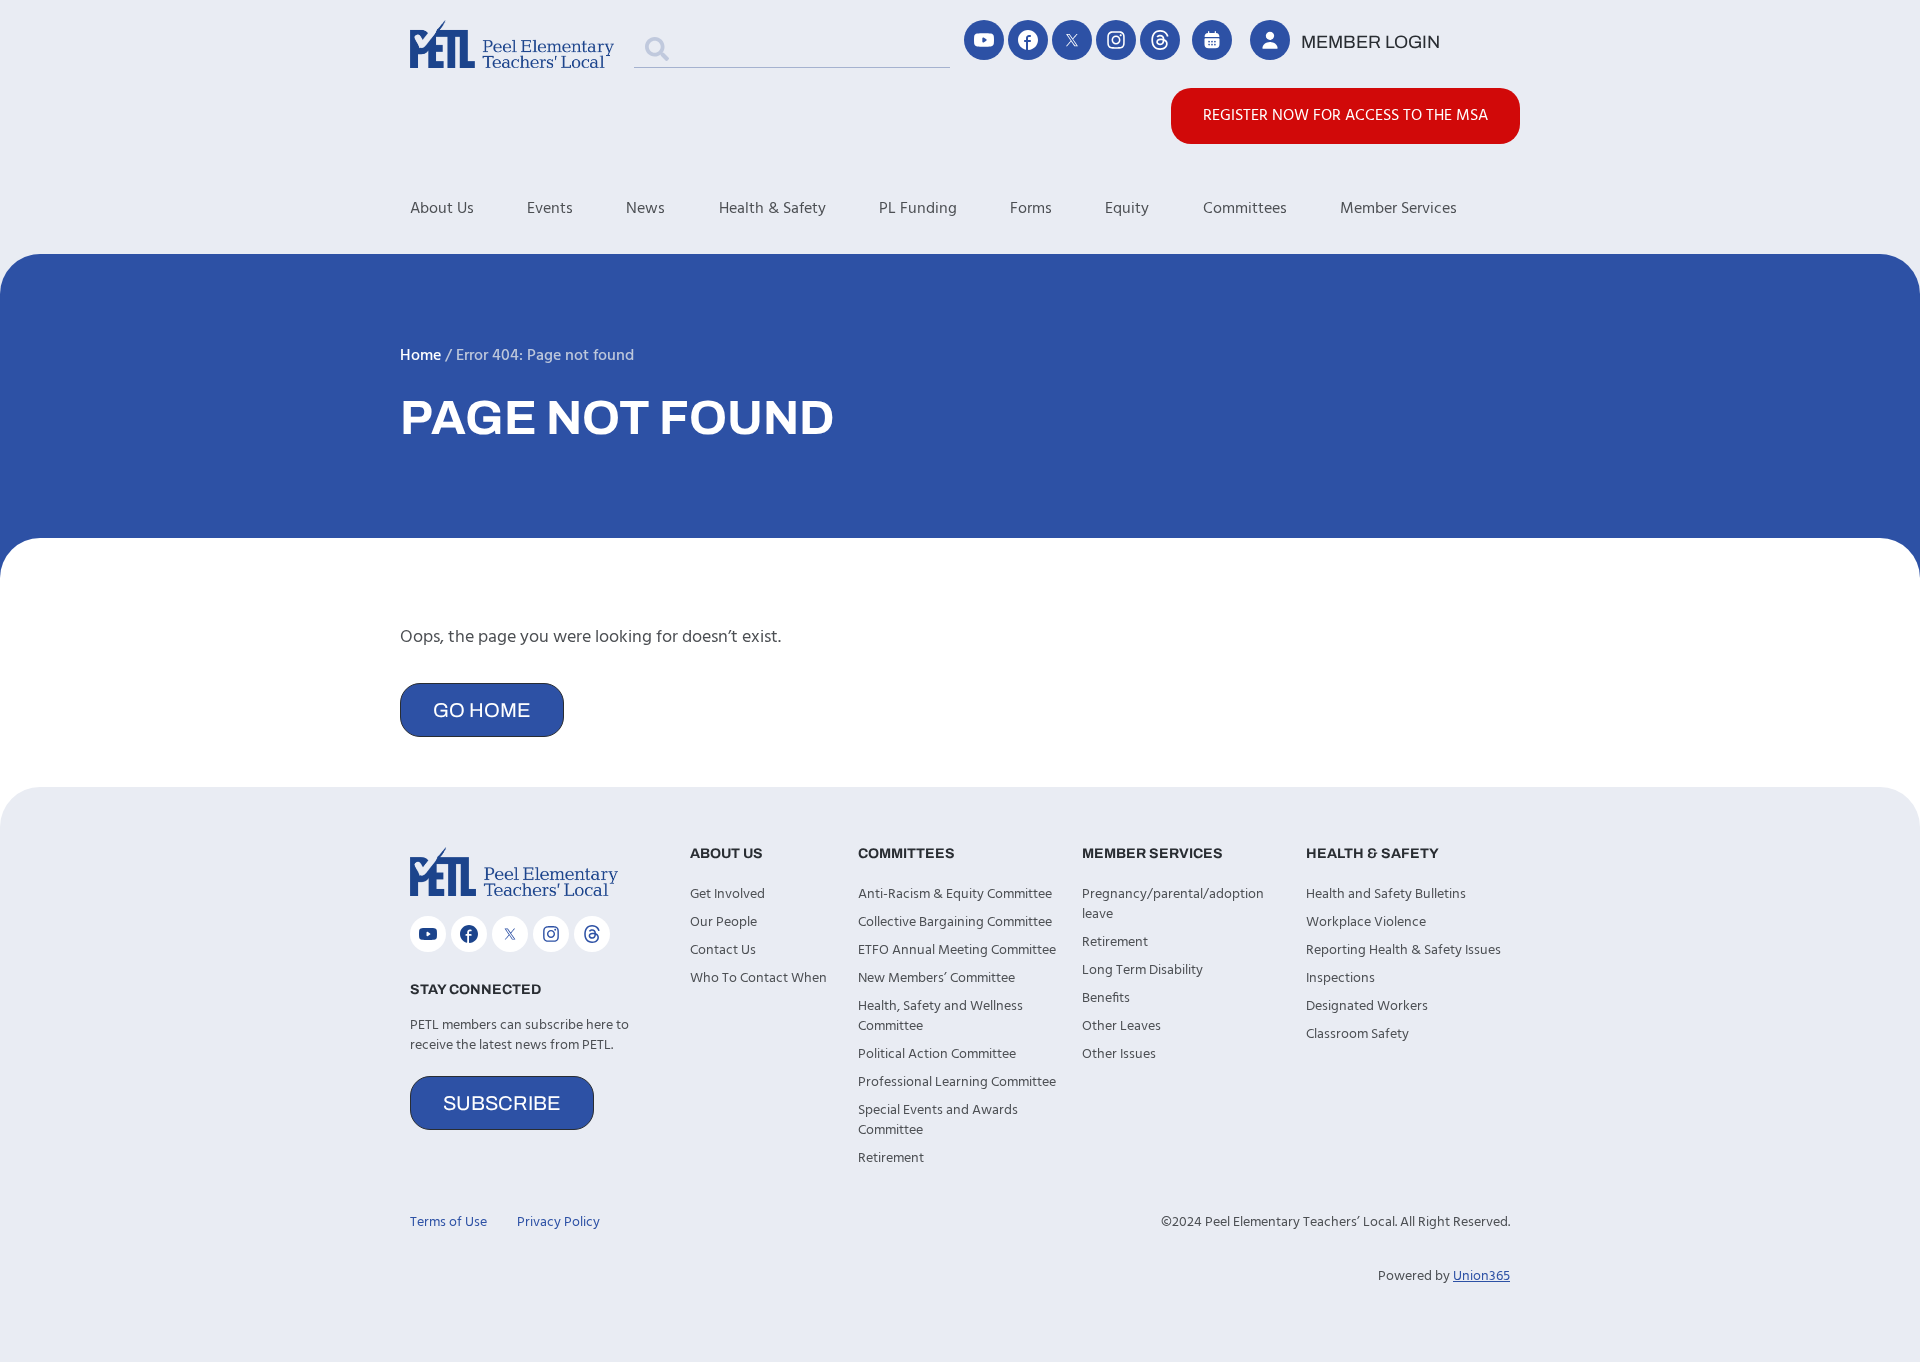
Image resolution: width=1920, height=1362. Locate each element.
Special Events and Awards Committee (938, 1120)
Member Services (1398, 209)
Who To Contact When (758, 978)
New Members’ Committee (936, 978)
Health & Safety (772, 209)
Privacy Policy (558, 1222)
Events (550, 209)
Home (420, 356)
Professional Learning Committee (957, 1082)
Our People (723, 922)
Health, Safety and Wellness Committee (940, 1016)
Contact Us (723, 950)
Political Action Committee (937, 1054)
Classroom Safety (1357, 1034)
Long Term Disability (1142, 970)
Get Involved (727, 894)
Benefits (1106, 998)
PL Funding (918, 209)
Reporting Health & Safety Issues (1403, 950)
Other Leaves (1121, 1026)
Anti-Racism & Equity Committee (955, 894)
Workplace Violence (1366, 922)
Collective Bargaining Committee (955, 922)
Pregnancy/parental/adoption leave (1173, 904)
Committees (1245, 209)
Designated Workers (1367, 1006)
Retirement (891, 1158)
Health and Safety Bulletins (1386, 894)
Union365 (1481, 1276)
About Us (442, 209)
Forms (1031, 209)
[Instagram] (1116, 40)
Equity (1127, 209)
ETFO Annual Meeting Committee (957, 950)
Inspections (1340, 978)
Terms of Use (448, 1222)
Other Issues (1119, 1054)
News (645, 209)
